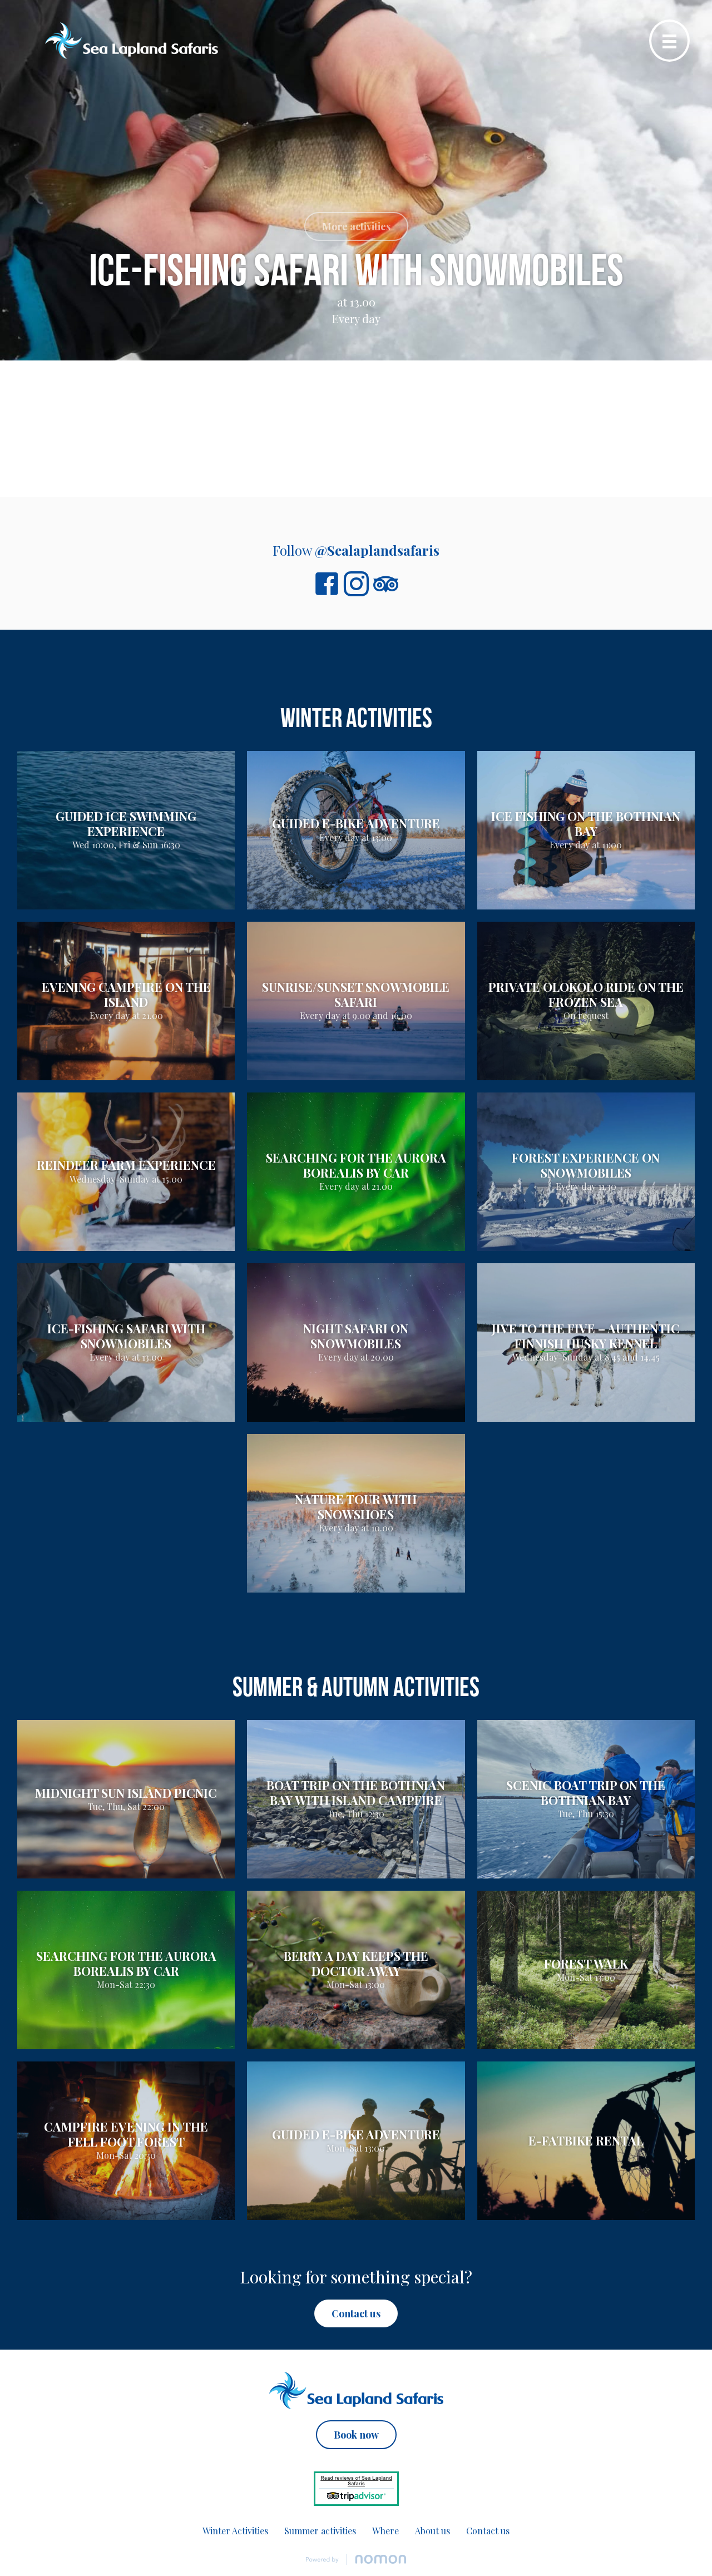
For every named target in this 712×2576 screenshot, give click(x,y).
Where (385, 2531)
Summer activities (320, 2531)
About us (432, 2531)
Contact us (488, 2531)
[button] (356, 226)
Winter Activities (235, 2531)
